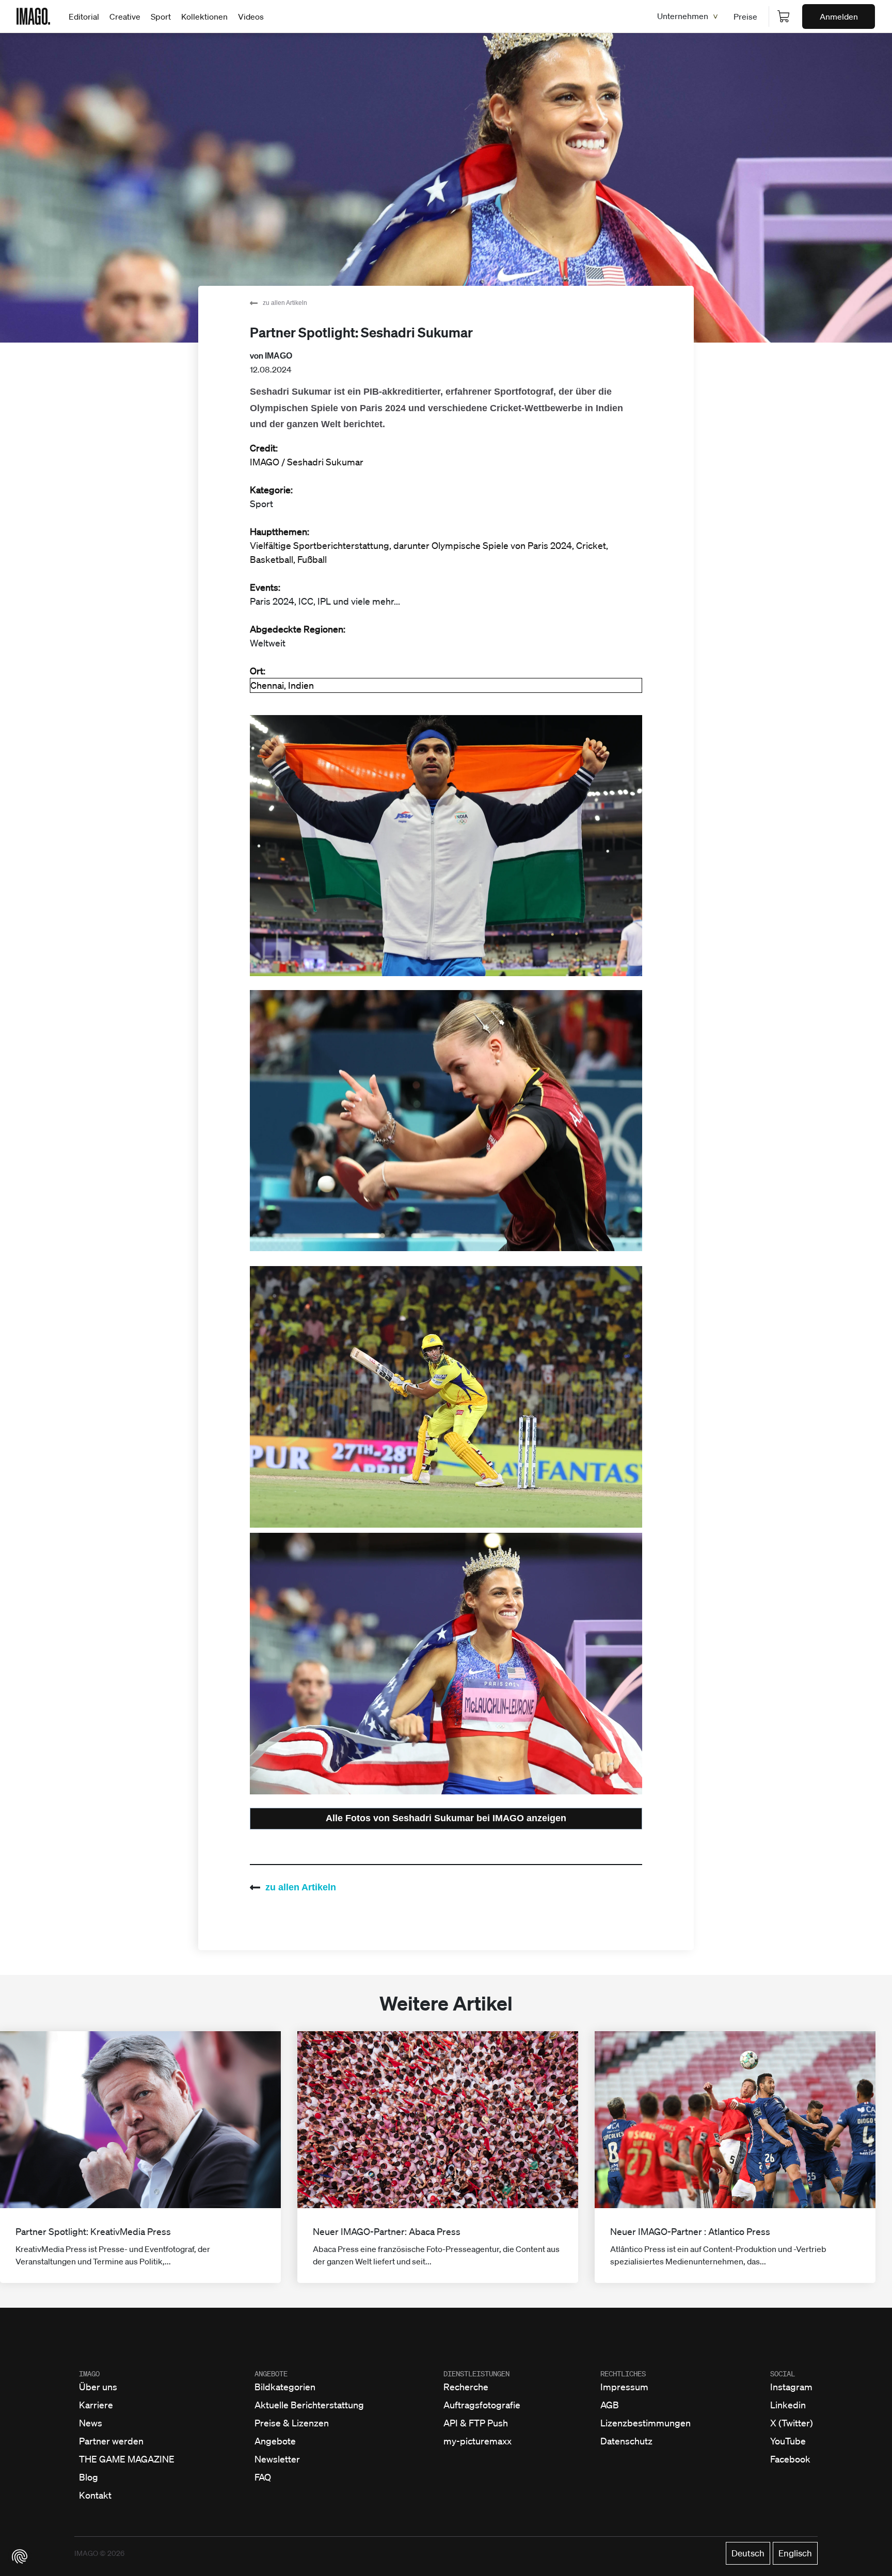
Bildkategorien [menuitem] (285, 2387)
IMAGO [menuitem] (89, 2374)
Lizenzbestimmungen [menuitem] (646, 2423)
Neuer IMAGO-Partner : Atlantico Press (690, 2231)
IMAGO (278, 356)
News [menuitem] (91, 2423)
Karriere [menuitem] (96, 2405)
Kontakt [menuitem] (95, 2495)
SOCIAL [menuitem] (783, 2374)
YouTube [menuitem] (788, 2441)
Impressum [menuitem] (624, 2387)
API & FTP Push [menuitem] (476, 2423)
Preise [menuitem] (745, 17)
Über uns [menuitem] (98, 2387)
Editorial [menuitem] (84, 17)
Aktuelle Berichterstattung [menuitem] (309, 2405)
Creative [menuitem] (125, 17)
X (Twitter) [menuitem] (792, 2423)
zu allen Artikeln (285, 303)
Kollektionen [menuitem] (204, 17)
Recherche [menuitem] (466, 2387)
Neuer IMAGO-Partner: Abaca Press (387, 2231)
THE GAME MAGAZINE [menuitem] (127, 2459)
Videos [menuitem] (251, 17)
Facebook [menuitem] (790, 2459)
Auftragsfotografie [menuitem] (482, 2405)
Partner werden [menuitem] (111, 2441)
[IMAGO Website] (33, 15)
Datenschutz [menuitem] (626, 2441)
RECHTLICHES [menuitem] (623, 2374)
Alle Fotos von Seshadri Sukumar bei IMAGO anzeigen (446, 1818)
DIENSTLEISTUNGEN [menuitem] (476, 2374)
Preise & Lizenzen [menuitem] (292, 2423)
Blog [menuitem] (89, 2477)
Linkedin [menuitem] (788, 2405)
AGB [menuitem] (610, 2405)
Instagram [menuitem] (791, 2387)
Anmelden (839, 17)
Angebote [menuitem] (275, 2441)
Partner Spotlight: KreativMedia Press (93, 2231)
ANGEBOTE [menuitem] (271, 2374)
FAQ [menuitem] (263, 2477)
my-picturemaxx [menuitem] (477, 2441)
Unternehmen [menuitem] (683, 16)
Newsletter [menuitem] (277, 2459)
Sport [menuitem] (161, 17)
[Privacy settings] (20, 2556)
